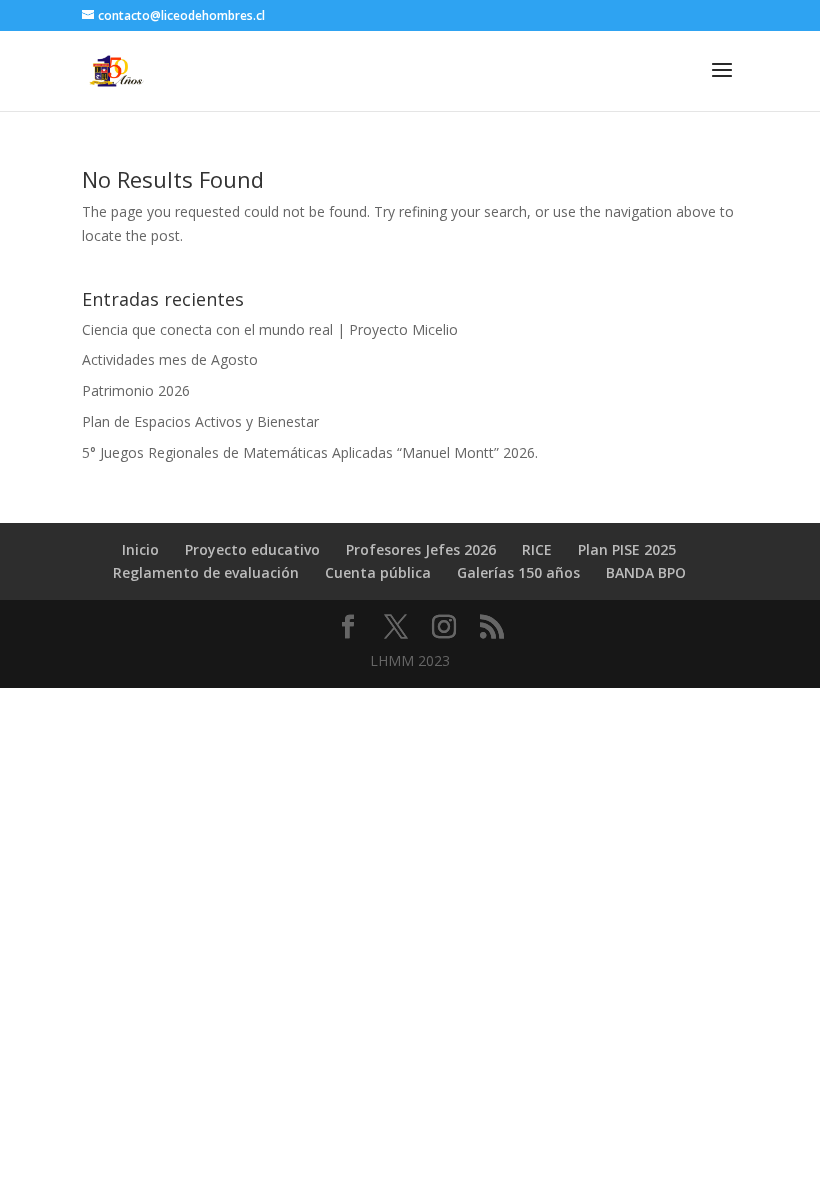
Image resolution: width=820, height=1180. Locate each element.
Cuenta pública (378, 572)
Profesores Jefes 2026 (421, 549)
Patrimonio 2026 (136, 390)
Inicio (140, 549)
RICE (537, 549)
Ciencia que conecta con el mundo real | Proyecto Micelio (270, 329)
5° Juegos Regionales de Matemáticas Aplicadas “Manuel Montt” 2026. (310, 452)
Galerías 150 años (518, 572)
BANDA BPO (646, 572)
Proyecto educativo (252, 549)
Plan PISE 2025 (627, 549)
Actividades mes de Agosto (170, 359)
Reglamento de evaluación (206, 572)
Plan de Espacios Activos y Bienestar (200, 421)
